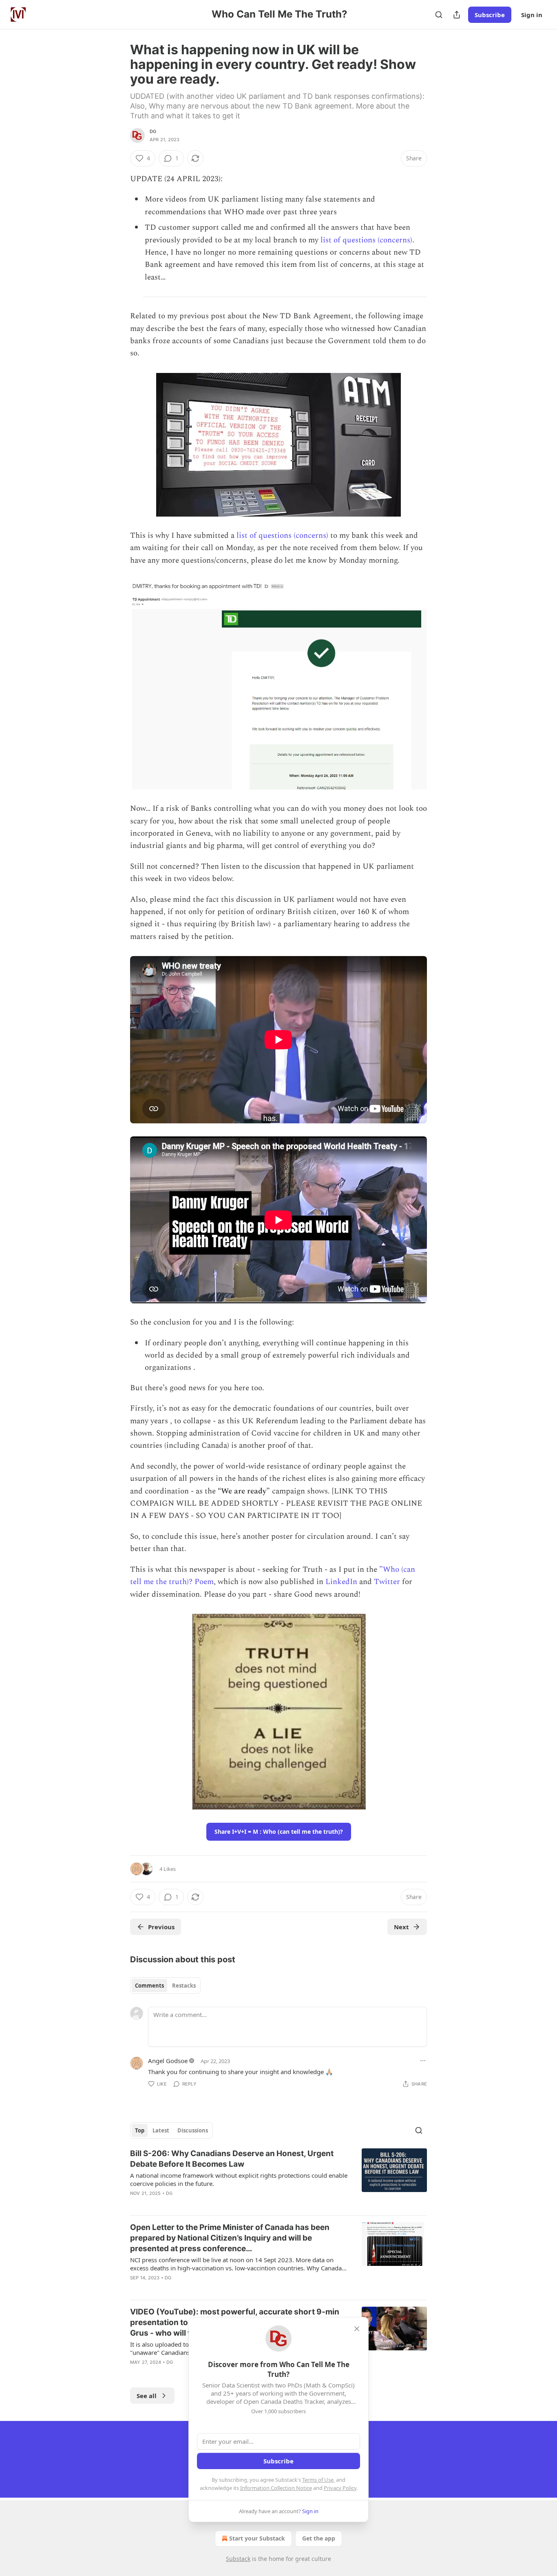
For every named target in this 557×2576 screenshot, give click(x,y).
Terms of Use (318, 2480)
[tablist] (165, 1986)
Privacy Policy (340, 2488)
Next (401, 1927)
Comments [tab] (149, 1986)
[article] (278, 2179)
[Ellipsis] (423, 2061)
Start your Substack (257, 2538)
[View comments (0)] (209, 2204)
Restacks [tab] (184, 1986)
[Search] (439, 15)
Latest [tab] (161, 2130)
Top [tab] (140, 2130)
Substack (238, 2559)
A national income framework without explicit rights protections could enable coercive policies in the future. (239, 2179)
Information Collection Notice (276, 2488)
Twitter (388, 1582)
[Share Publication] (457, 15)
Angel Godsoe (168, 2061)
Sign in (532, 15)
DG (153, 131)
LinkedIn (342, 1582)
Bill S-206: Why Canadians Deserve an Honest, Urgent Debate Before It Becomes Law (232, 2159)
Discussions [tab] (193, 2130)
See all (147, 2396)
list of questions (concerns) (366, 240)
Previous (161, 1927)
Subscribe (490, 15)
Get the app (319, 2538)
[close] (357, 2329)
